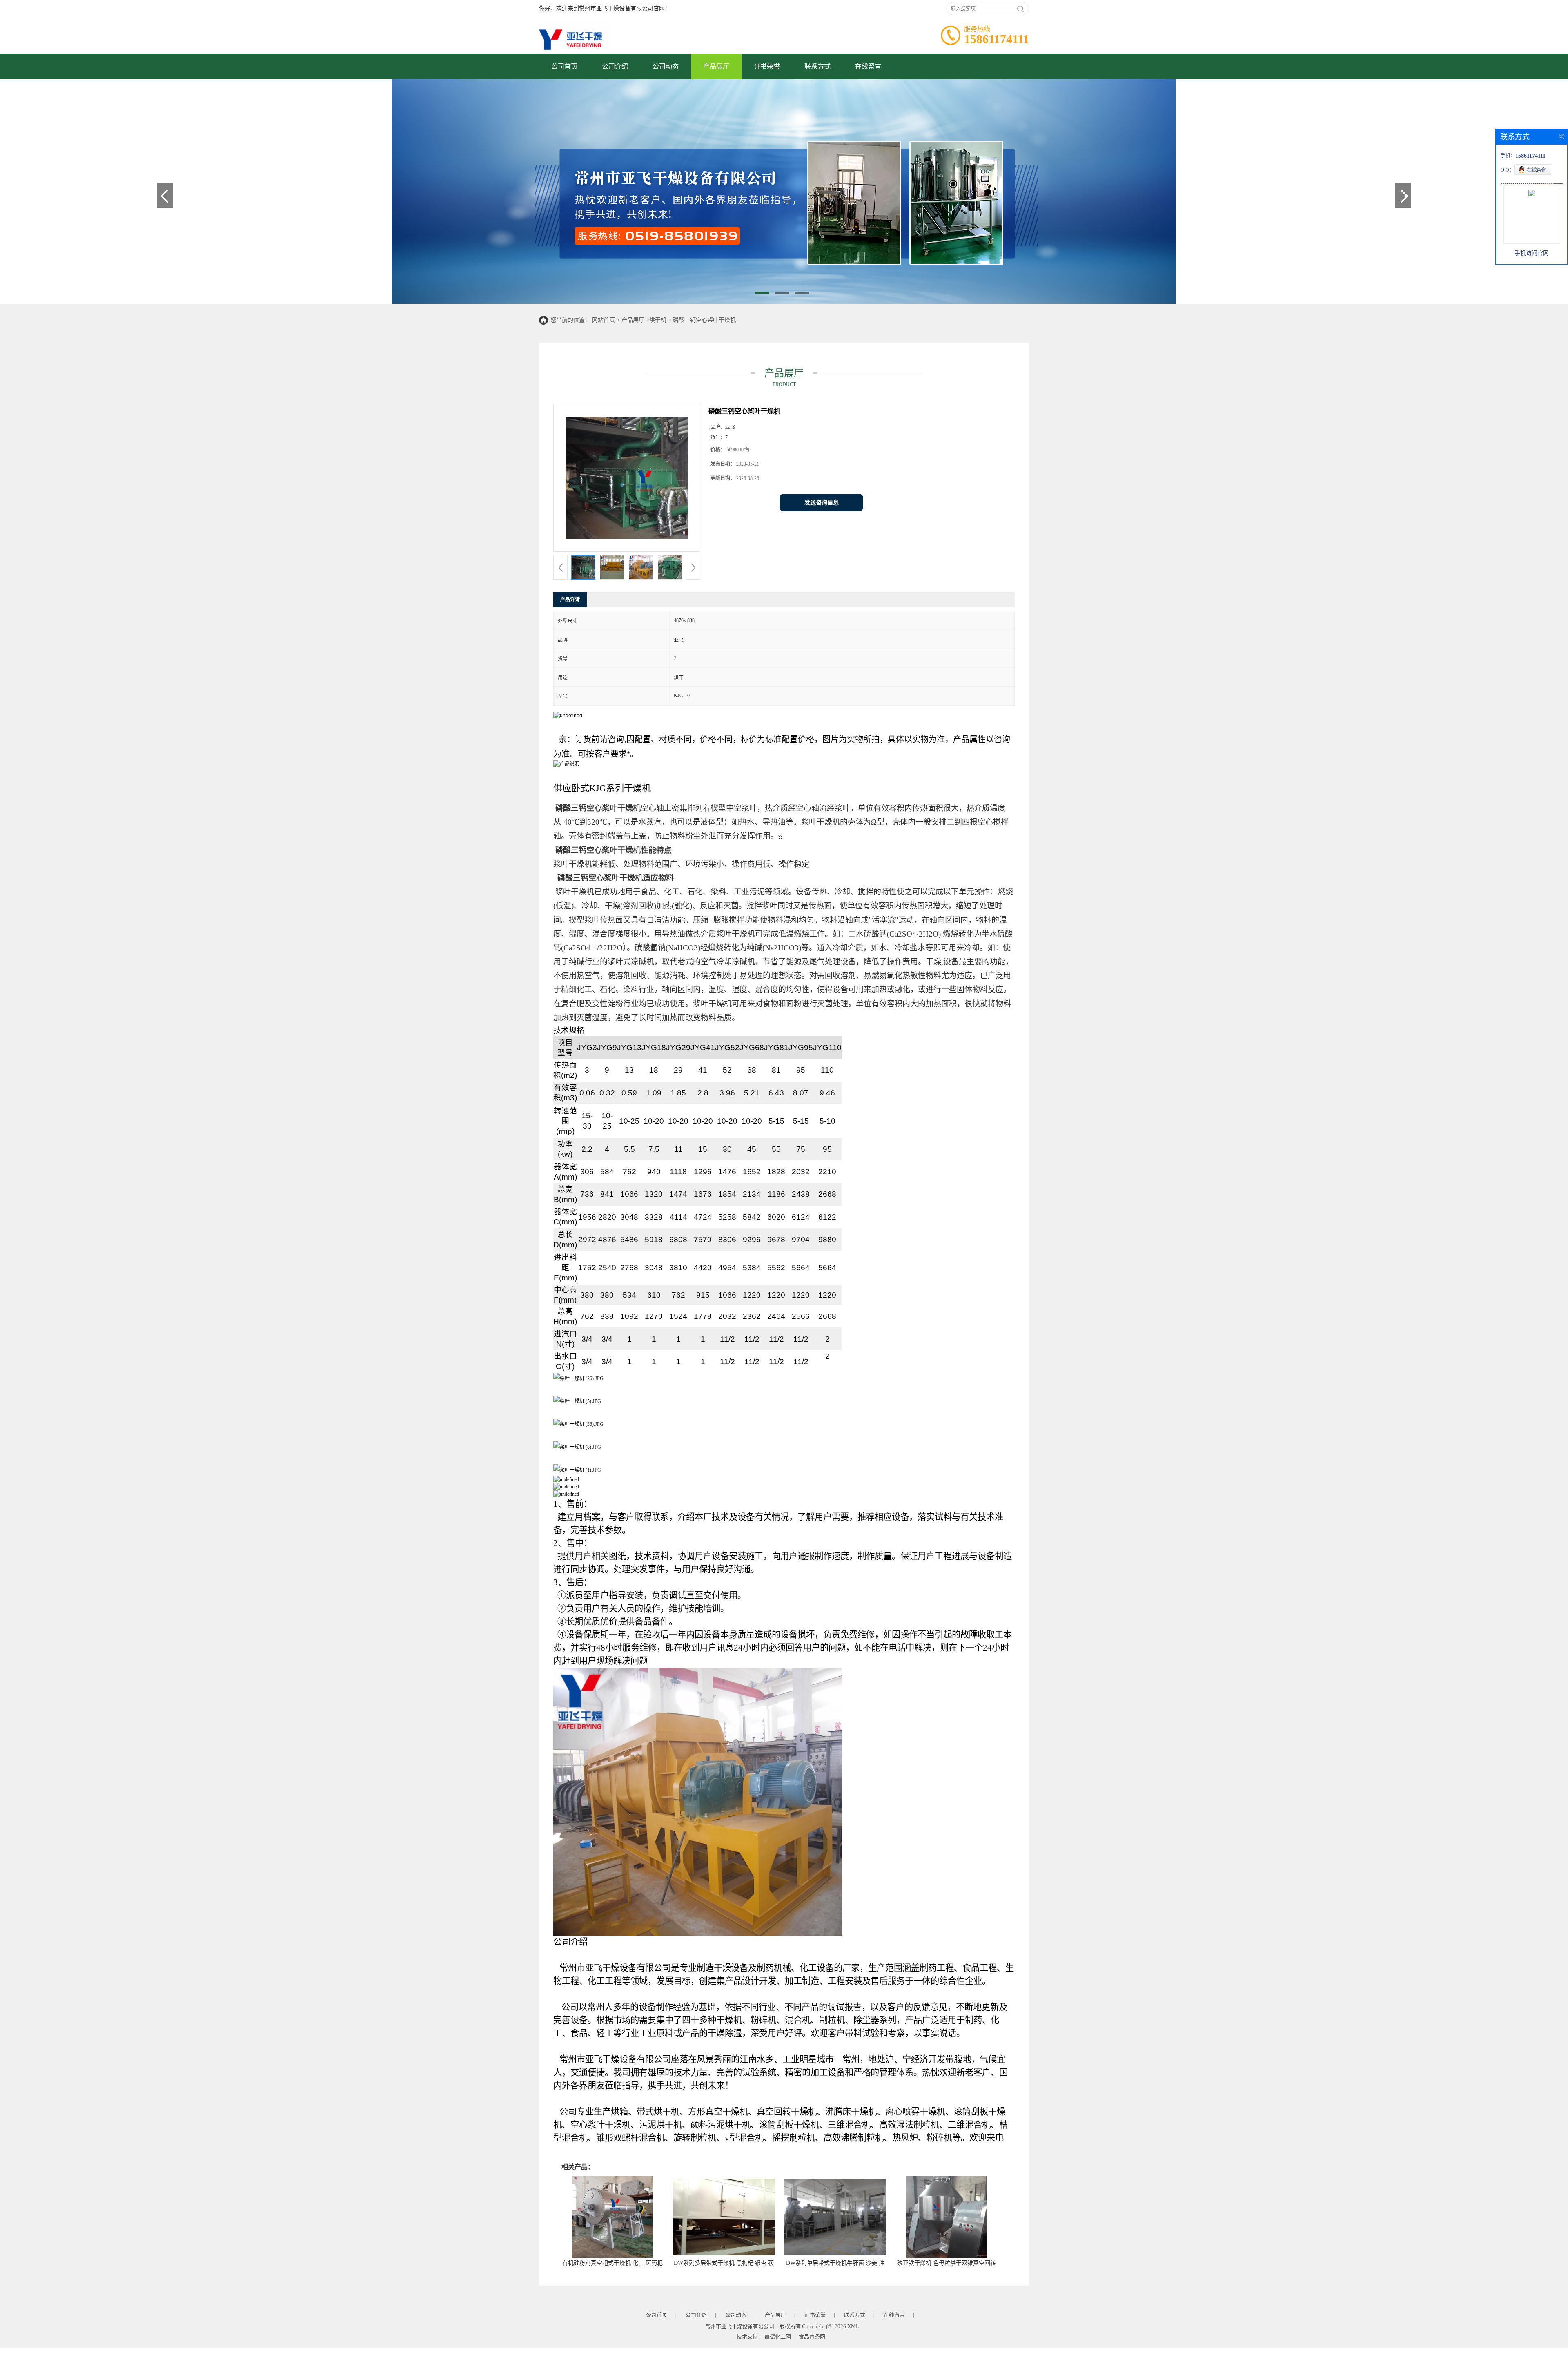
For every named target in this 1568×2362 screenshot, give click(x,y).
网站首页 (604, 320)
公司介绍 (615, 66)
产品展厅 (716, 66)
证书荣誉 (767, 66)
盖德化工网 (778, 2336)
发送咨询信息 (822, 503)
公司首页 (564, 66)
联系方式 (817, 66)
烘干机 (658, 320)
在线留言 (868, 66)
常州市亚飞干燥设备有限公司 (740, 2326)
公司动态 (666, 66)
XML (853, 2326)
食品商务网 (812, 2336)
